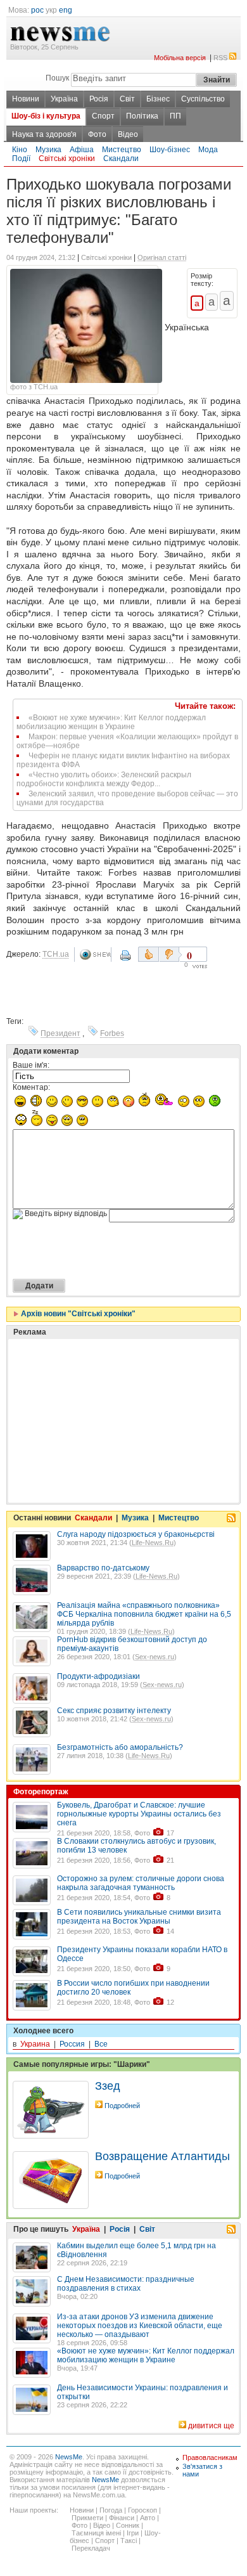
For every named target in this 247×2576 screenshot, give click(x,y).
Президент (60, 1033)
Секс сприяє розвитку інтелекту (114, 1711)
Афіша (82, 150)
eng (66, 10)
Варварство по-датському (103, 1568)
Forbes (112, 1033)
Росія (99, 99)
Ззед (108, 2086)
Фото (97, 134)
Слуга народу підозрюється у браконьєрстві (136, 1534)
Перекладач (91, 2548)
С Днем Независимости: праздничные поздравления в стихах (126, 2284)
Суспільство (203, 99)
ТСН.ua (56, 954)
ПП (175, 116)
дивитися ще (211, 2426)
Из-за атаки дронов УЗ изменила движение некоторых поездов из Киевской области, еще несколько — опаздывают (140, 2326)
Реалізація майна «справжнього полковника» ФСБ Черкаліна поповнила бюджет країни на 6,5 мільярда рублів (144, 1614)
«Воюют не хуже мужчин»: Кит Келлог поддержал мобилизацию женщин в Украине (111, 722)
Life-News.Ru (153, 1543)
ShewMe (95, 955)
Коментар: (31, 1087)
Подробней (122, 2106)
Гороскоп (142, 2510)
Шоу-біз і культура (46, 116)
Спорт (103, 116)
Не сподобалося (170, 954)
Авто (148, 2518)
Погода (111, 2510)
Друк (127, 960)
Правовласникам (210, 2457)
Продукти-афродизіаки (98, 1676)
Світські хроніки (67, 159)
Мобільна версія (180, 58)
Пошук (57, 78)
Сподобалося (149, 954)
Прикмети (87, 2518)
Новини (26, 99)
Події (21, 159)
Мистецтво (122, 150)
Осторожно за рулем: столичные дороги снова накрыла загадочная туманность (141, 1883)
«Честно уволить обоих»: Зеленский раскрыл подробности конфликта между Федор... (104, 779)
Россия (72, 2044)
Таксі (129, 2540)
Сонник (128, 2525)
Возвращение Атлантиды (162, 2156)
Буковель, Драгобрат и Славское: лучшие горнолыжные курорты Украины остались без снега (139, 1814)
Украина (35, 2044)
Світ (127, 99)
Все (101, 2044)
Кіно (20, 150)
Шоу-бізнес (170, 150)
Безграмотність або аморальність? (120, 1747)
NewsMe (69, 2457)
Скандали (121, 159)
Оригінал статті (162, 257)
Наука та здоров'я (44, 134)
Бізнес (158, 99)
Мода (208, 150)
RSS (220, 58)
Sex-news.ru (155, 1657)
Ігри (133, 2533)
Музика (48, 150)
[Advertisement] (108, 1389)
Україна (64, 99)
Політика (142, 116)
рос (37, 10)
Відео (128, 134)
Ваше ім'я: (31, 1065)
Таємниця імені (96, 2533)
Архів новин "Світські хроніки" (77, 1314)
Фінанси (122, 2518)
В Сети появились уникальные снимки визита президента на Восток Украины (139, 1917)
